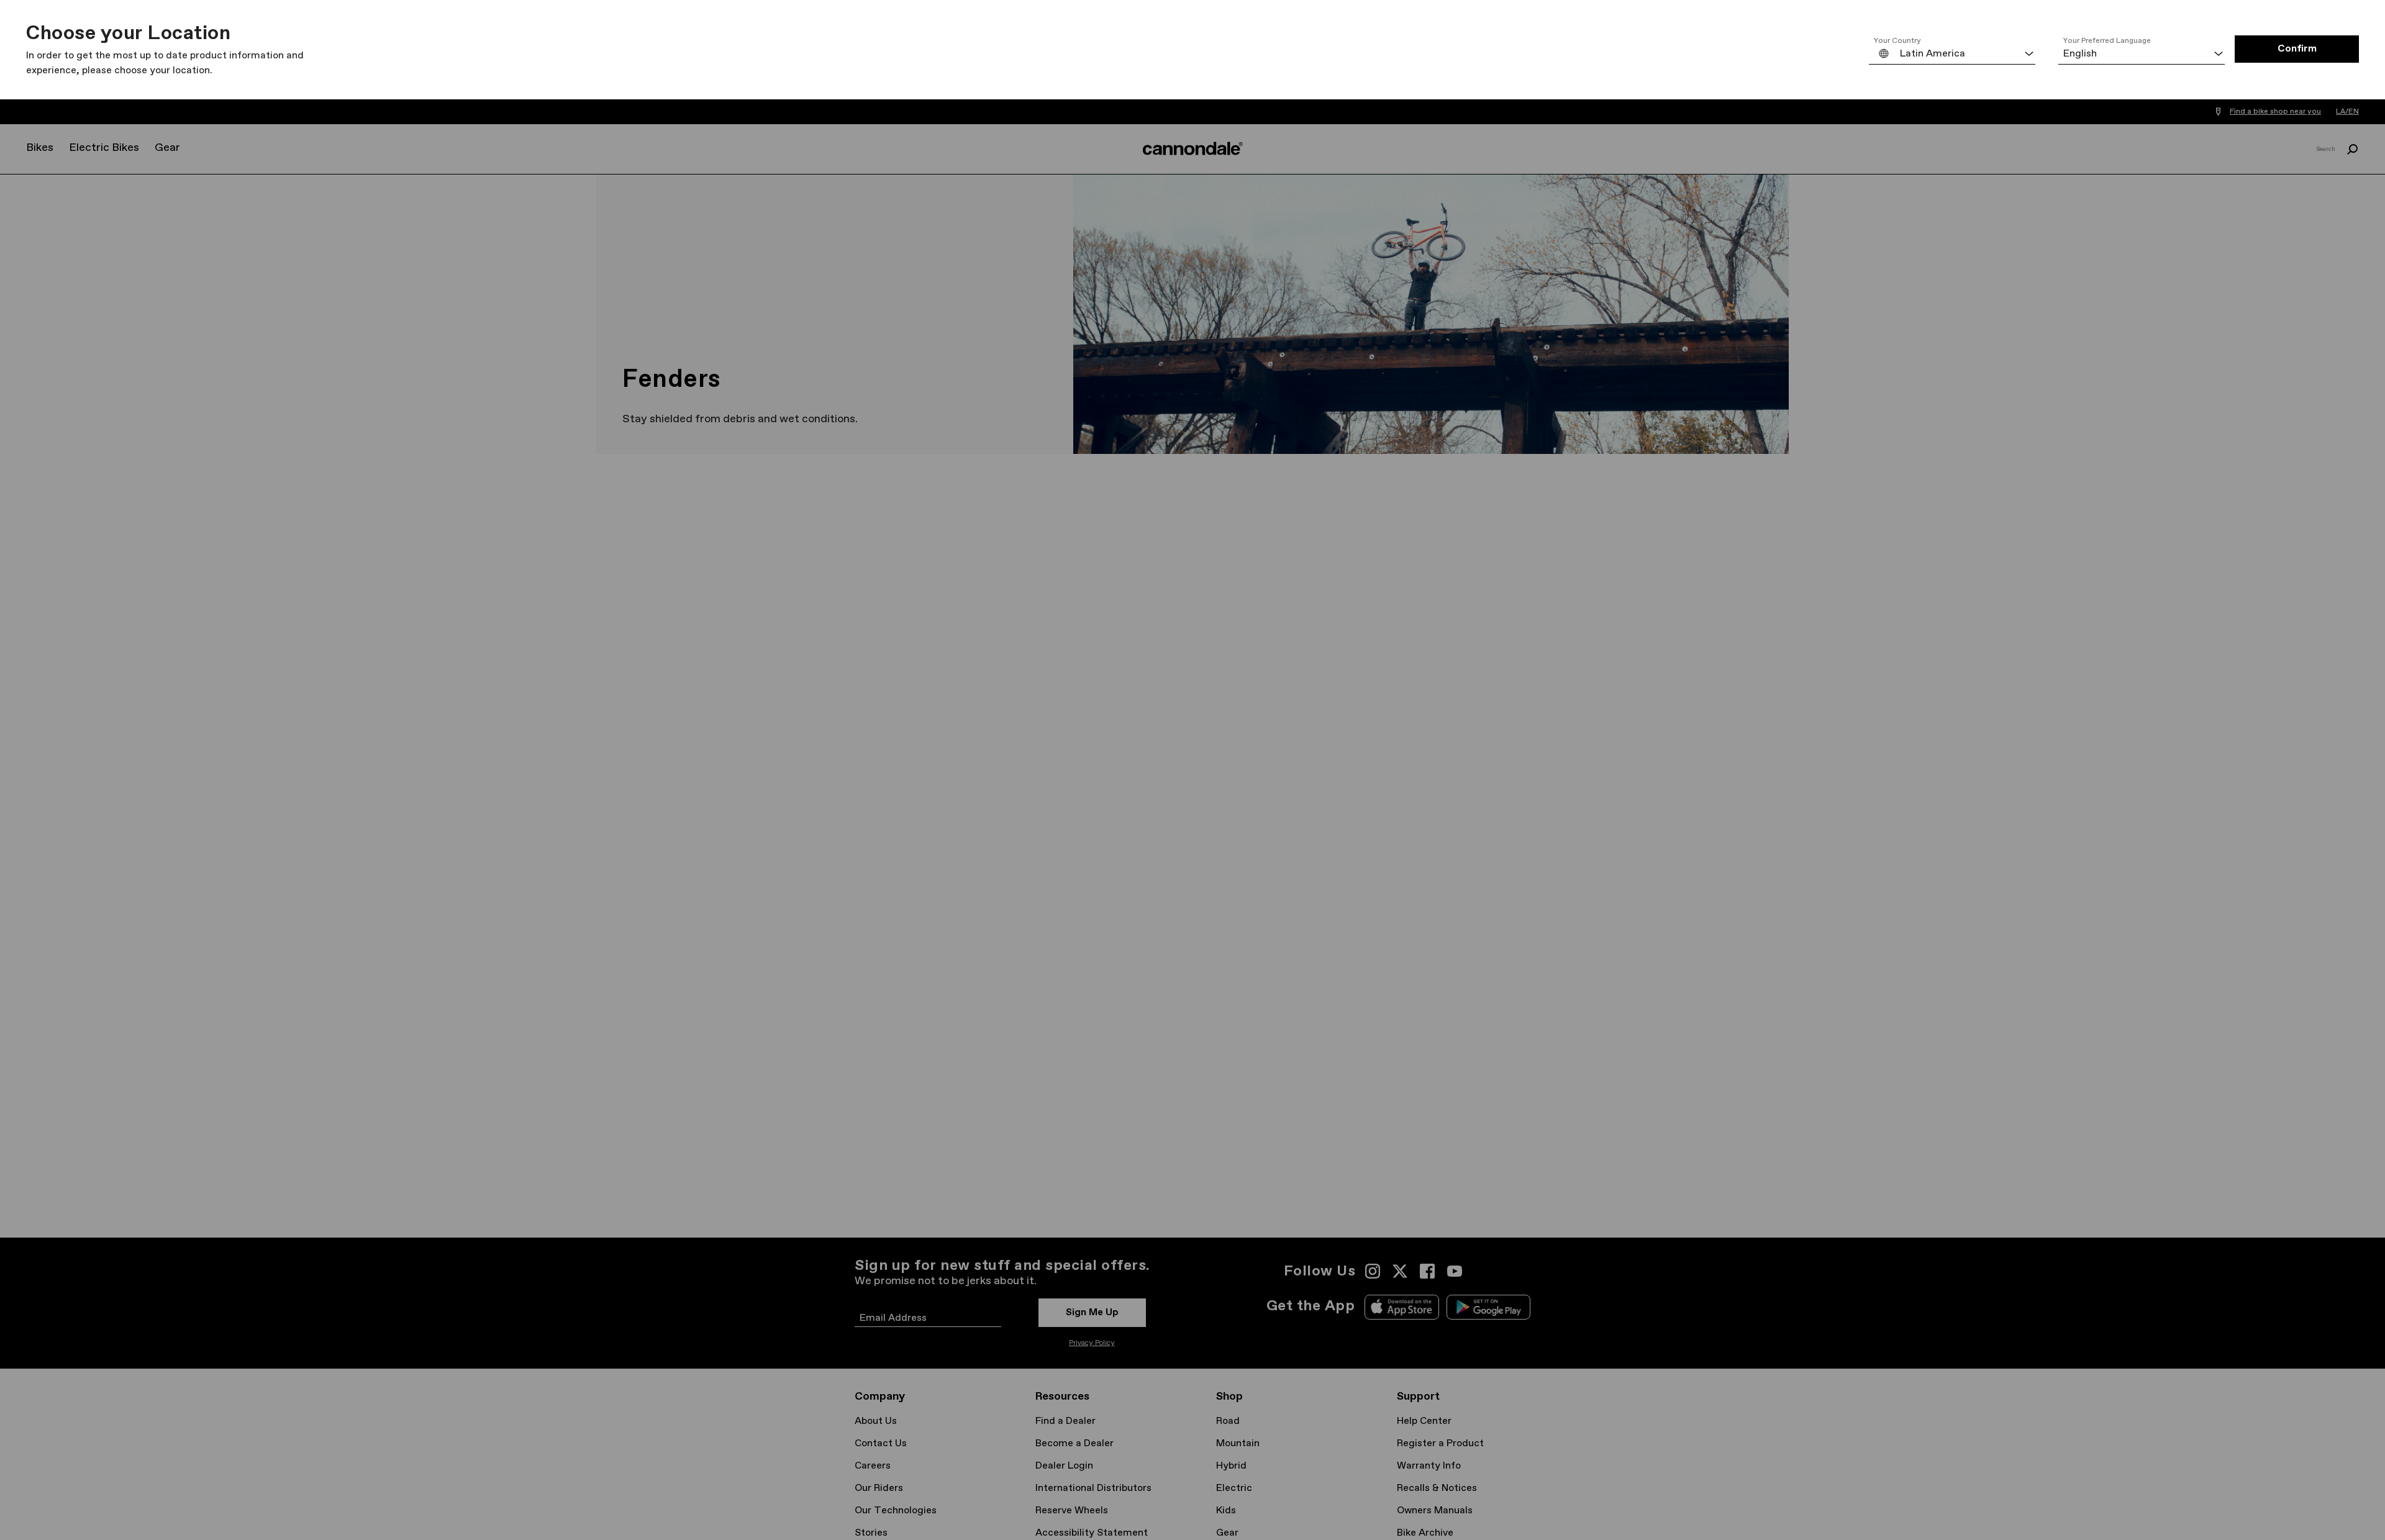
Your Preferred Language (2107, 41)
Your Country (1897, 41)
